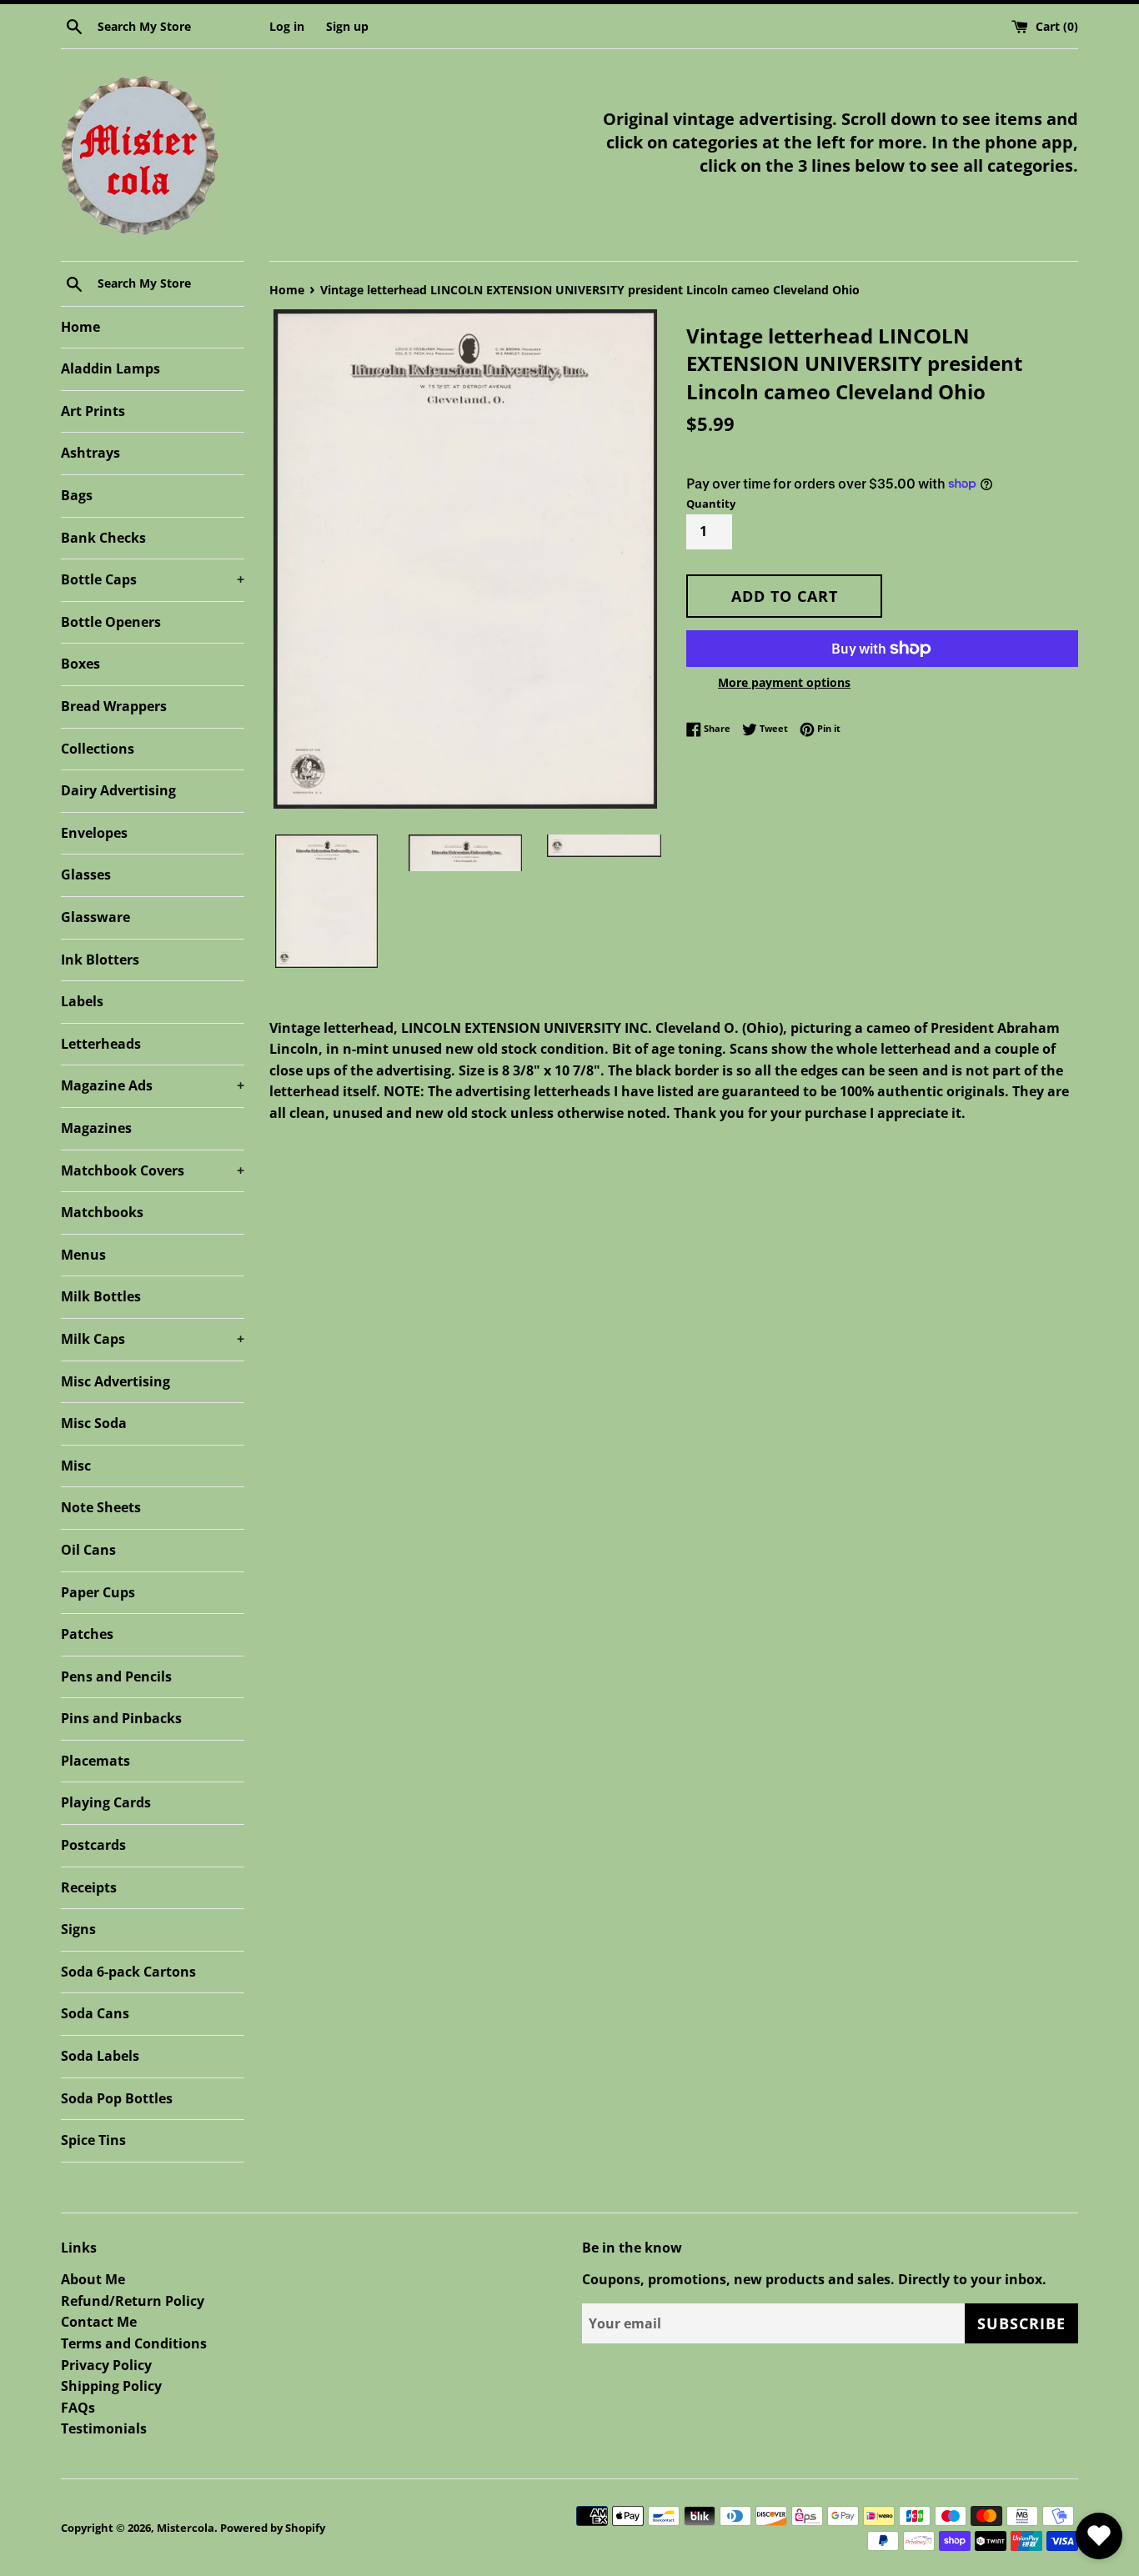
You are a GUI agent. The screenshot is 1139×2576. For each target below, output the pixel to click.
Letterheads (101, 1044)
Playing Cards (106, 1802)
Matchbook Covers (153, 1170)
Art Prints (93, 411)
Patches (87, 1634)
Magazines (96, 1128)
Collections (98, 749)
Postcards (93, 1845)
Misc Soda (94, 1423)
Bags (77, 495)
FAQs (78, 2408)
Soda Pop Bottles (117, 2098)
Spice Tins (93, 2140)
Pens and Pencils (116, 1676)
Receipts (89, 1887)
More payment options (784, 682)
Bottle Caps (153, 579)
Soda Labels (100, 2056)
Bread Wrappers (114, 706)
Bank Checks (103, 538)
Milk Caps (153, 1339)
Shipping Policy (111, 2386)
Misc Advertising (115, 1381)
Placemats (95, 1761)
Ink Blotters (100, 960)
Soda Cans (95, 2013)
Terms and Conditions (134, 2343)
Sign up (347, 26)
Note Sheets (101, 1507)
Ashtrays (90, 453)
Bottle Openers (111, 622)
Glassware (95, 917)
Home (80, 327)
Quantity (711, 504)
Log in (287, 26)
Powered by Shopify (273, 2528)
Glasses (86, 875)
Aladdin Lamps (110, 368)
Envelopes (94, 833)
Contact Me (99, 2322)
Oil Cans (88, 1550)
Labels (82, 1001)
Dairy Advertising (118, 790)
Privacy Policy (106, 2365)
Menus (83, 1255)
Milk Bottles (101, 1296)
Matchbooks (102, 1212)
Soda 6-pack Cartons (128, 1972)
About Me (93, 2279)
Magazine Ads (153, 1085)
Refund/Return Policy (133, 2301)
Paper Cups (98, 1592)
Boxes (80, 664)
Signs (78, 1929)
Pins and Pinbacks (121, 1718)
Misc (76, 1466)
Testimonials (104, 2428)
